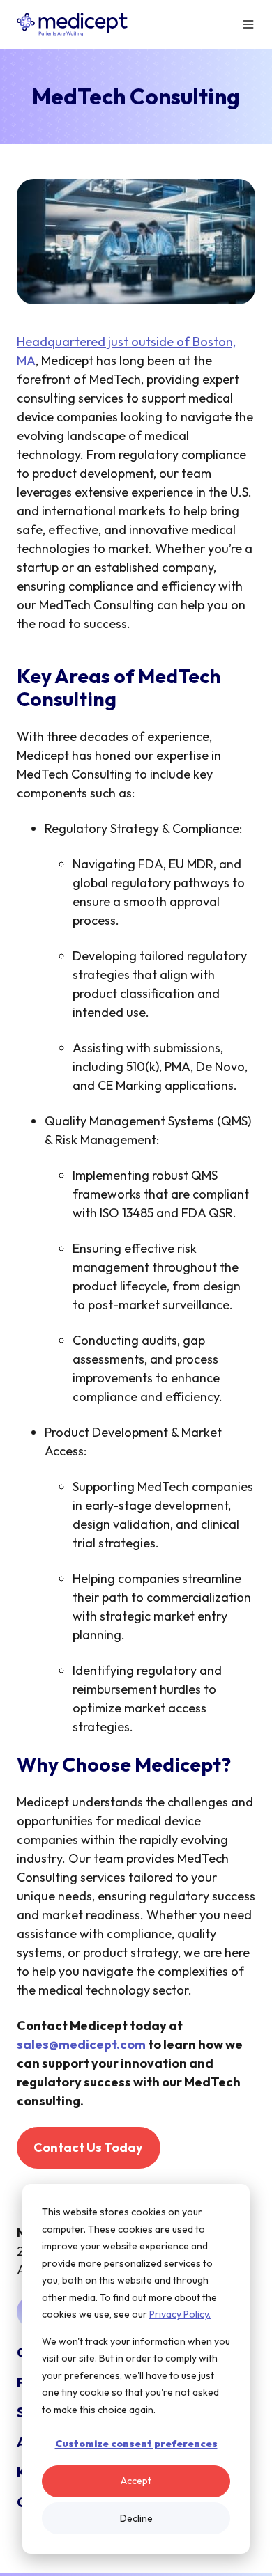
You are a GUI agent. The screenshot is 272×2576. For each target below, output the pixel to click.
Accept (136, 2481)
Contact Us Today (88, 2147)
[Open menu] (248, 24)
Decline (136, 2518)
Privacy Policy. (180, 2314)
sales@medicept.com (81, 2044)
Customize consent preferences (136, 2444)
